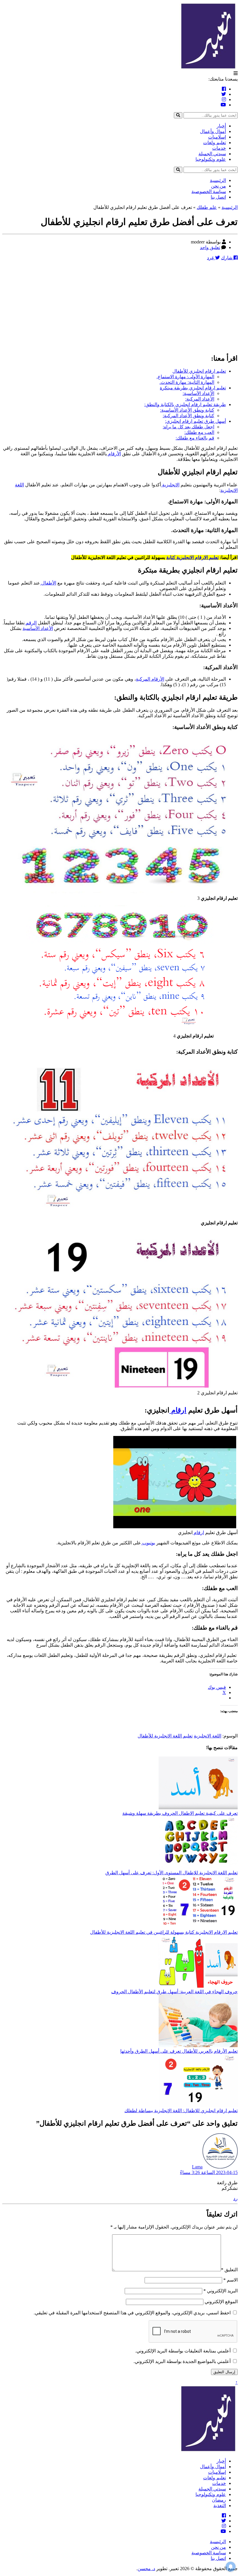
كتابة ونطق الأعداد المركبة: (188, 416)
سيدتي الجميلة (212, 154)
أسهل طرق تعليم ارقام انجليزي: (196, 421)
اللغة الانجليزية (208, 1736)
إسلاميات (217, 137)
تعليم (214, 557)
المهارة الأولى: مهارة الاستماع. (185, 377)
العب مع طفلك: (199, 432)
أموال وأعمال (213, 131)
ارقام (178, 1410)
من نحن (218, 186)
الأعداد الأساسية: (198, 393)
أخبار (221, 126)
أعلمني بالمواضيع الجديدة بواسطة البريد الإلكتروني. (182, 2361)
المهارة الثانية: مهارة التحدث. (187, 382)
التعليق (229, 2270)
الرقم (31, 623)
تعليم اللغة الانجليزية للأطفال (165, 1736)
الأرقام (114, 454)
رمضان (219, 2500)
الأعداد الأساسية (38, 628)
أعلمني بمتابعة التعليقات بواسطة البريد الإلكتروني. (183, 2351)
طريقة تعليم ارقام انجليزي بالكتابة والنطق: (185, 404)
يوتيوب (148, 1543)
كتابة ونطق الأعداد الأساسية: (187, 410)
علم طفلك (207, 207)
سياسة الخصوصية (209, 191)
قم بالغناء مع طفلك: (195, 438)
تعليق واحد (210, 247)
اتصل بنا (218, 197)
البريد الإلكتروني (221, 2291)
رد (235, 2198)
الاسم (230, 2280)
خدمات (219, 148)
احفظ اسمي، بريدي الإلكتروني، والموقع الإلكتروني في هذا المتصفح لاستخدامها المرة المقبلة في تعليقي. (132, 2313)
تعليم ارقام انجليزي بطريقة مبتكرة (193, 388)
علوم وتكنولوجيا (211, 159)
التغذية (220, 2506)
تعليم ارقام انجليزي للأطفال (199, 371)
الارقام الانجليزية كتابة (187, 557)
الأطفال (48, 583)
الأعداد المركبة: (200, 399)
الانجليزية (170, 485)
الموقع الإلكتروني (221, 2302)
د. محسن (146, 2569)
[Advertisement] (120, 307)
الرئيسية (218, 180)
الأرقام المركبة (150, 679)
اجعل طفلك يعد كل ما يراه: (188, 427)
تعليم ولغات (215, 143)
